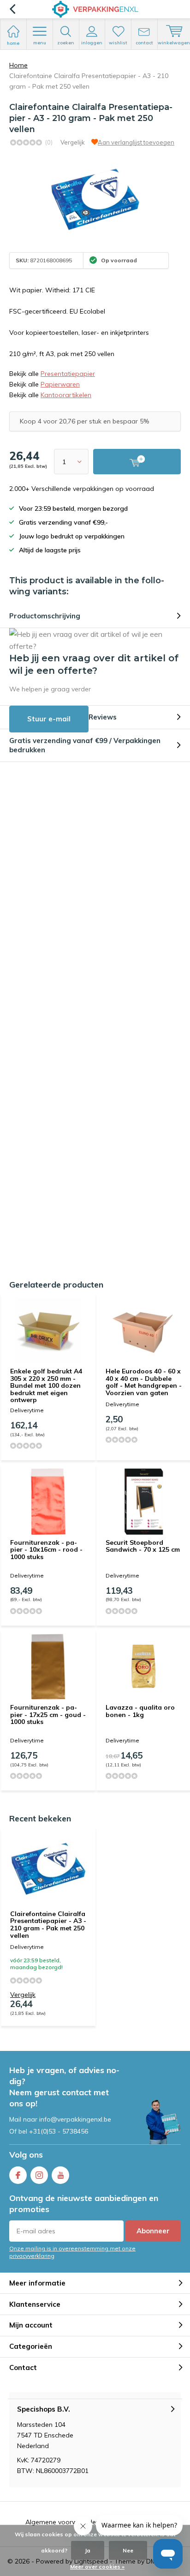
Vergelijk (73, 142)
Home (18, 65)
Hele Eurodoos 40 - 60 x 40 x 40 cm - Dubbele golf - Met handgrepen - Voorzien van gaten (144, 1382)
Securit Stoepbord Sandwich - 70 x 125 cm (143, 1546)
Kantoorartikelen (66, 395)
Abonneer (153, 2231)
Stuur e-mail (49, 719)
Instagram (39, 2175)
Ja (88, 2550)
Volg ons (26, 2155)
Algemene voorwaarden (62, 2522)
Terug (12, 9)
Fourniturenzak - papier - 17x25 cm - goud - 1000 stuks (48, 1714)
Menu (40, 43)
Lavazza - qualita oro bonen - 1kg (140, 1711)
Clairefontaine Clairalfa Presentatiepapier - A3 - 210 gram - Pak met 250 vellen (48, 1925)
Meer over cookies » (97, 2567)
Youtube (60, 2175)
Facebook (18, 2175)
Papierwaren (60, 384)
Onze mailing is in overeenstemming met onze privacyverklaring (72, 2252)
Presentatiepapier (68, 374)
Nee (128, 2550)
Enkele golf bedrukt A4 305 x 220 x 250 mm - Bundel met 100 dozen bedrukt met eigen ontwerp (46, 1386)
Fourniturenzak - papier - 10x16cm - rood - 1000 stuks (46, 1550)
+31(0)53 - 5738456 (59, 2131)
